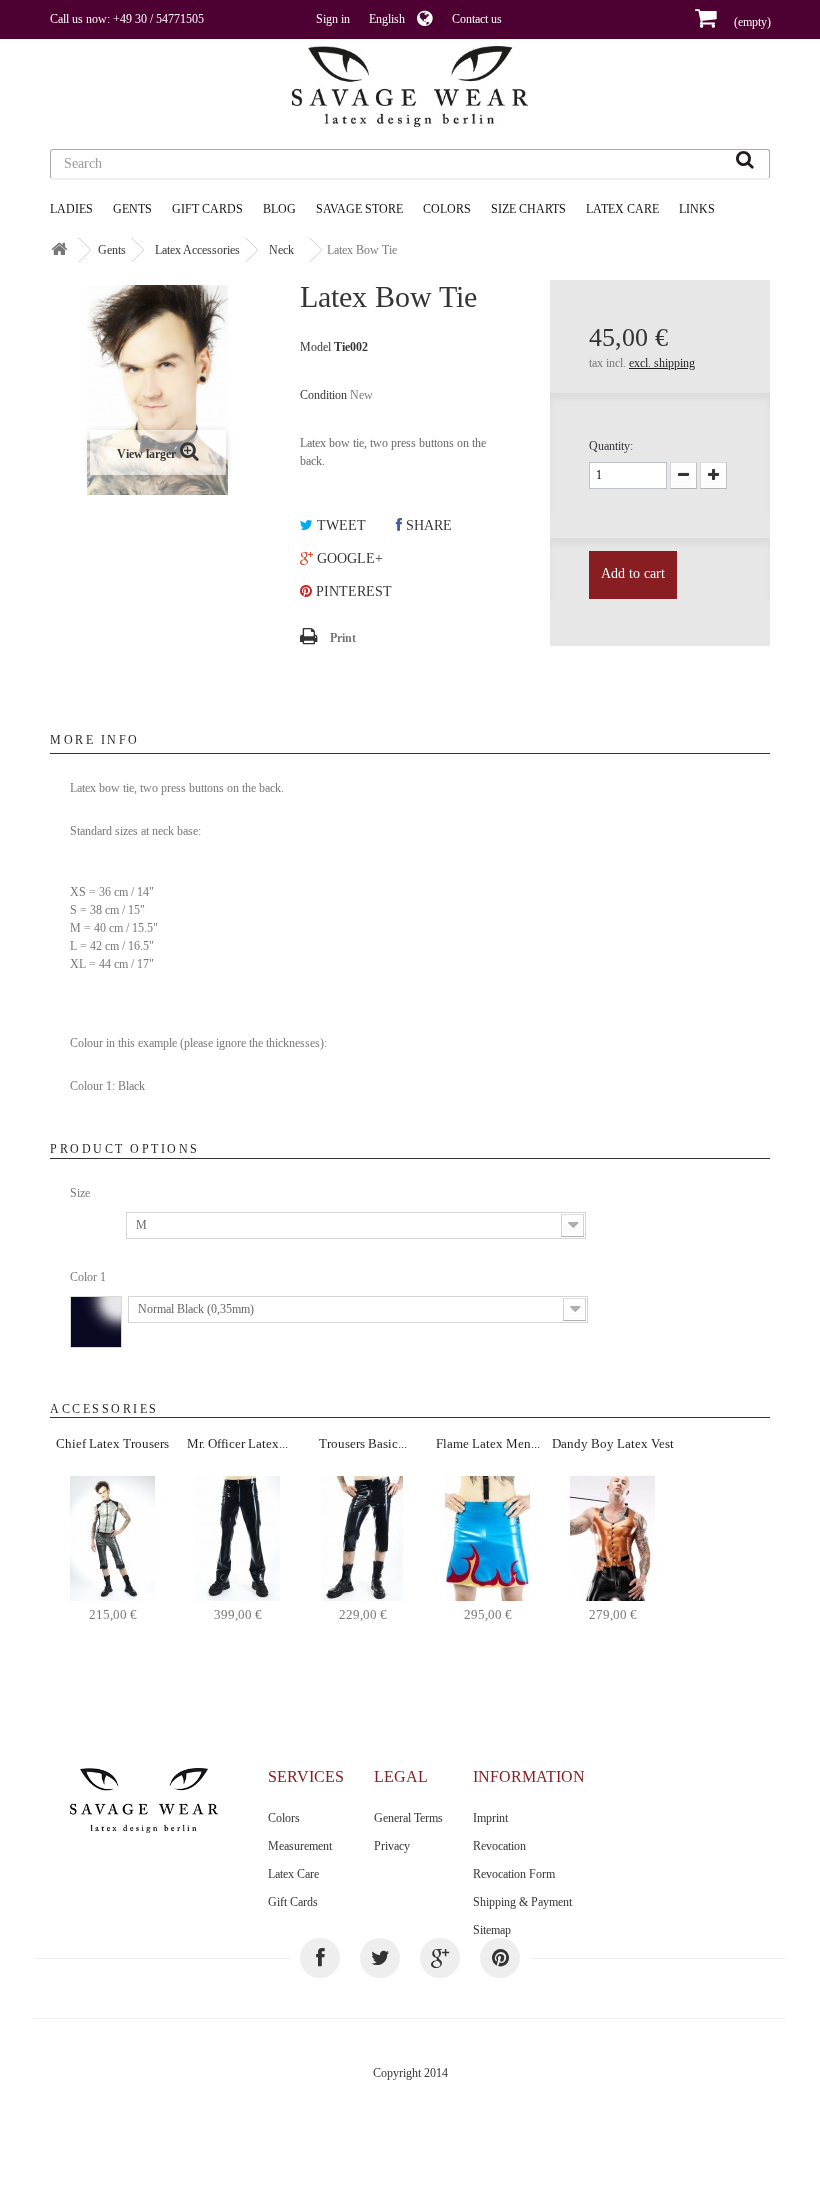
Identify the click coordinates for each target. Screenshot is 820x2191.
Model (315, 347)
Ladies (71, 209)
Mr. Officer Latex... (237, 1443)
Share (427, 525)
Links (697, 209)
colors (447, 209)
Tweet (339, 525)
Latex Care (622, 209)
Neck (281, 250)
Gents (132, 209)
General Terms (408, 1818)
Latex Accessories (197, 250)
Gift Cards (207, 209)
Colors (284, 1818)
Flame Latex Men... (488, 1443)
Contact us (477, 19)
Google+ (348, 558)
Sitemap (492, 1930)
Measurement (300, 1846)
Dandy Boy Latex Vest (613, 1443)
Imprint (490, 1818)
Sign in (333, 19)
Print (343, 638)
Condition (323, 395)
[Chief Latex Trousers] (112, 1537)
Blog (279, 209)
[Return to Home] (59, 250)
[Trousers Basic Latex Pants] (362, 1537)
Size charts (528, 209)
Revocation (499, 1846)
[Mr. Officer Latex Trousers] (237, 1537)
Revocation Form (514, 1874)
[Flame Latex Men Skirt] (487, 1537)
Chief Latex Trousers (112, 1443)
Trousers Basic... (363, 1443)
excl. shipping (662, 363)
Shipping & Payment (522, 1902)
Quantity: (611, 446)
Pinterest (352, 591)
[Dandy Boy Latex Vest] (612, 1537)
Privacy (392, 1846)
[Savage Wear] (410, 86)
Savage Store (359, 209)
